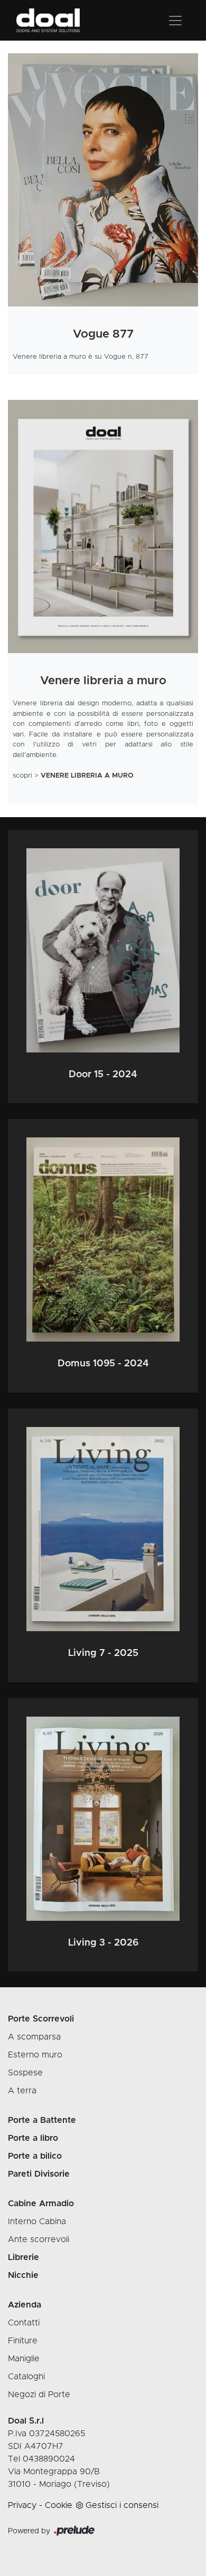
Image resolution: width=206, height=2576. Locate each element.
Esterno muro (35, 2055)
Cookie (59, 2505)
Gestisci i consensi (122, 2505)
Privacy (22, 2505)
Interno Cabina (37, 2221)
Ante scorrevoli (39, 2239)
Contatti (24, 2323)
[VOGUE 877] (103, 180)
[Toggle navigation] (175, 21)
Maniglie (24, 2359)
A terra (22, 2091)
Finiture (23, 2341)
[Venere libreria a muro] (103, 526)
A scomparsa (34, 2037)
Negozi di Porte (39, 2395)
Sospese (25, 2073)
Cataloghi (26, 2377)
